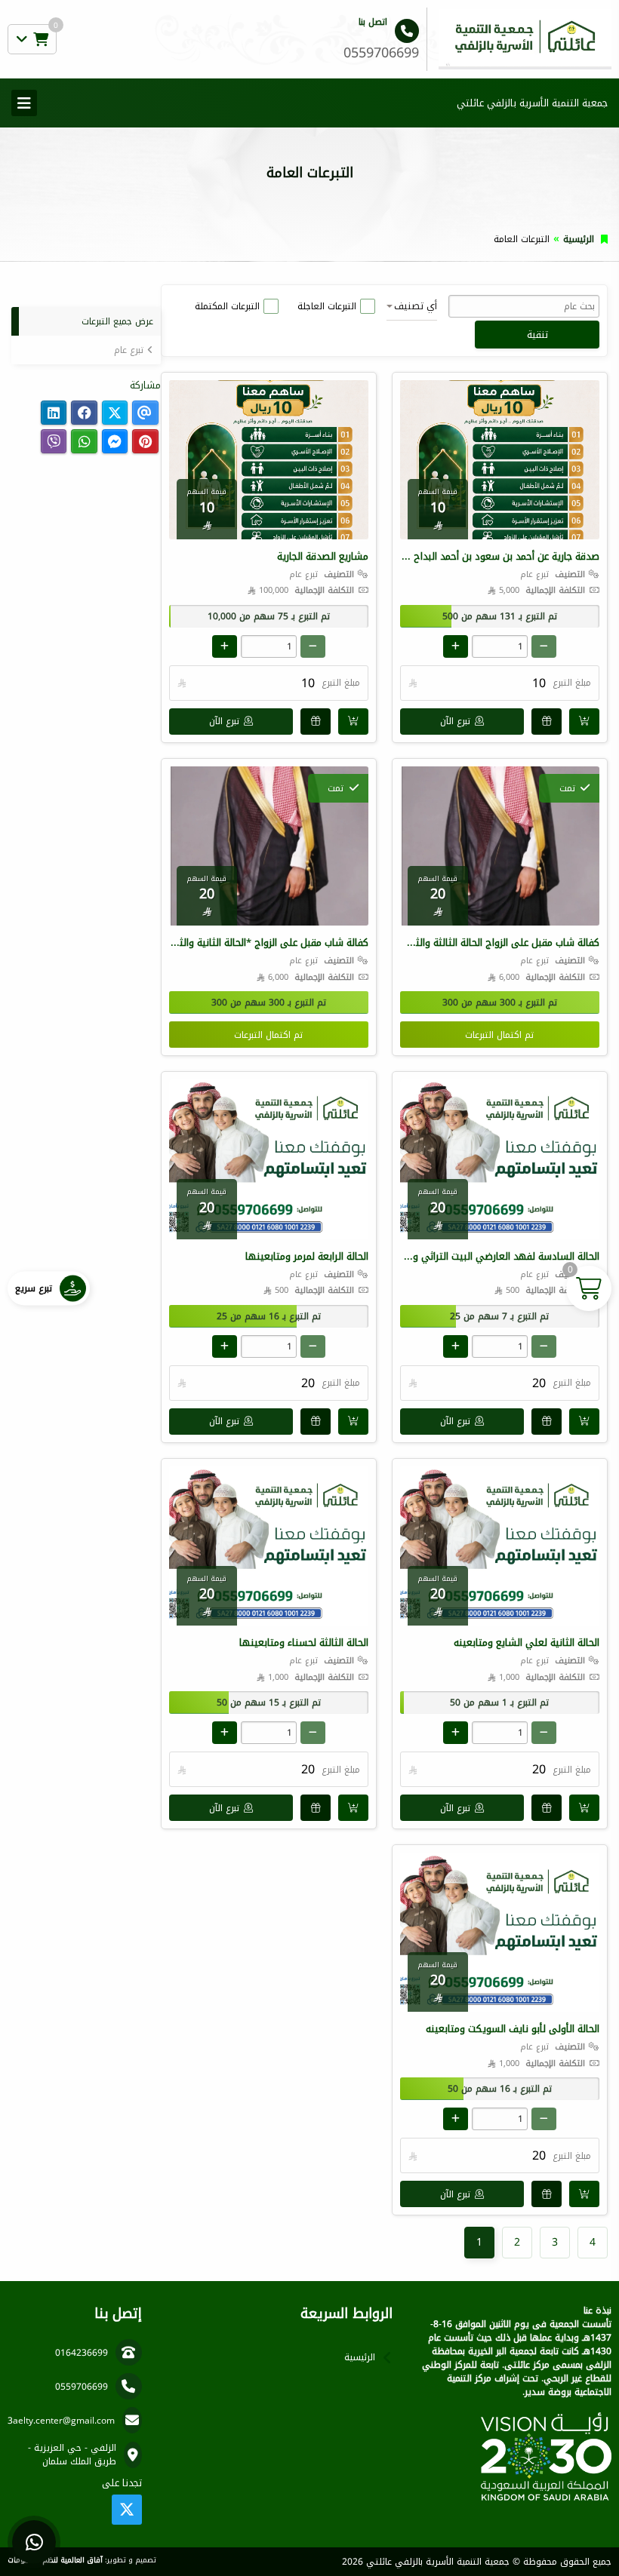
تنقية (537, 335)
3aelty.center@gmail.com (61, 2421)
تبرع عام (129, 350)
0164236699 (82, 2353)
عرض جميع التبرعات (117, 321)
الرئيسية (579, 239)
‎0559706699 (82, 2387)
